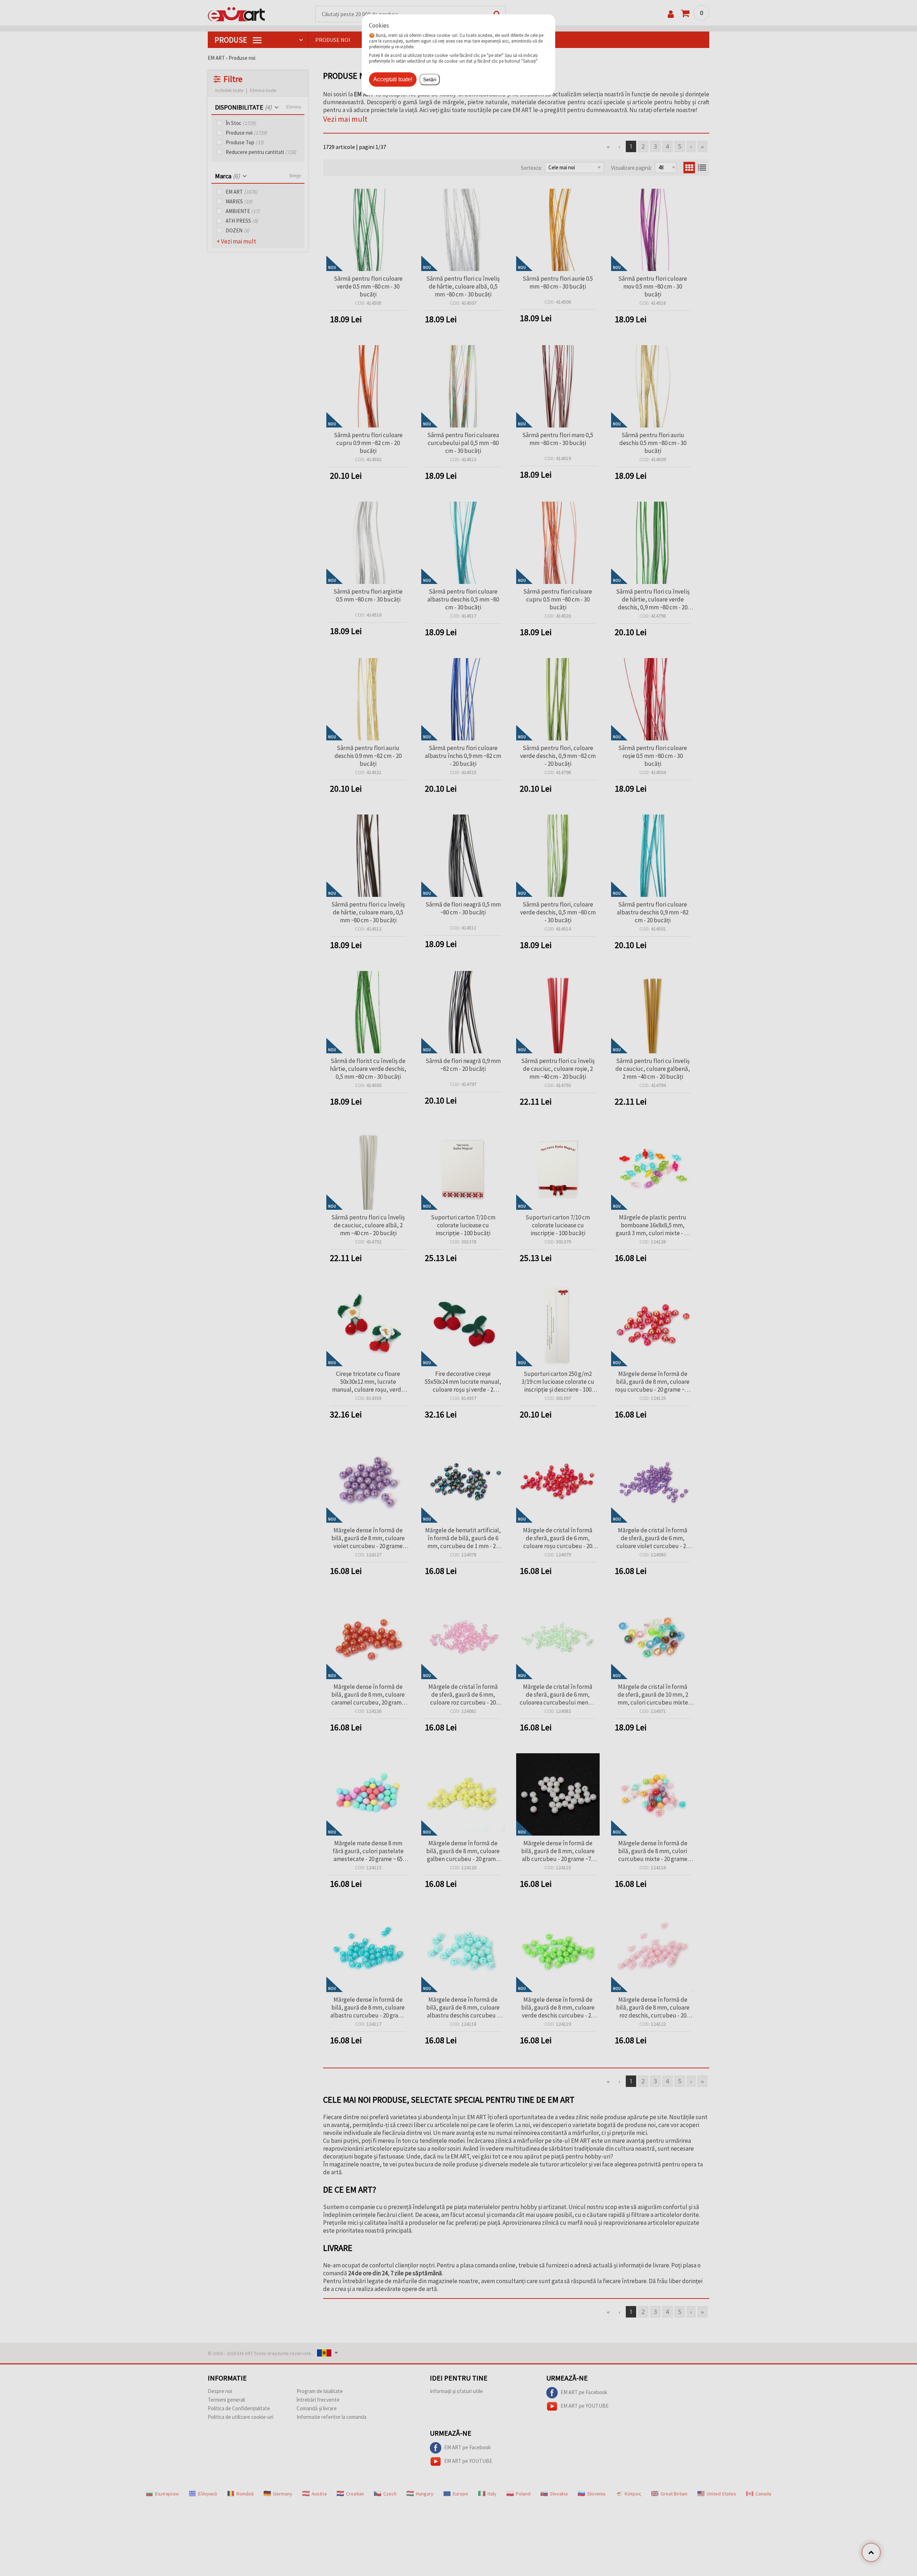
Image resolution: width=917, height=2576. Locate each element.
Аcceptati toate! (393, 79)
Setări (430, 79)
